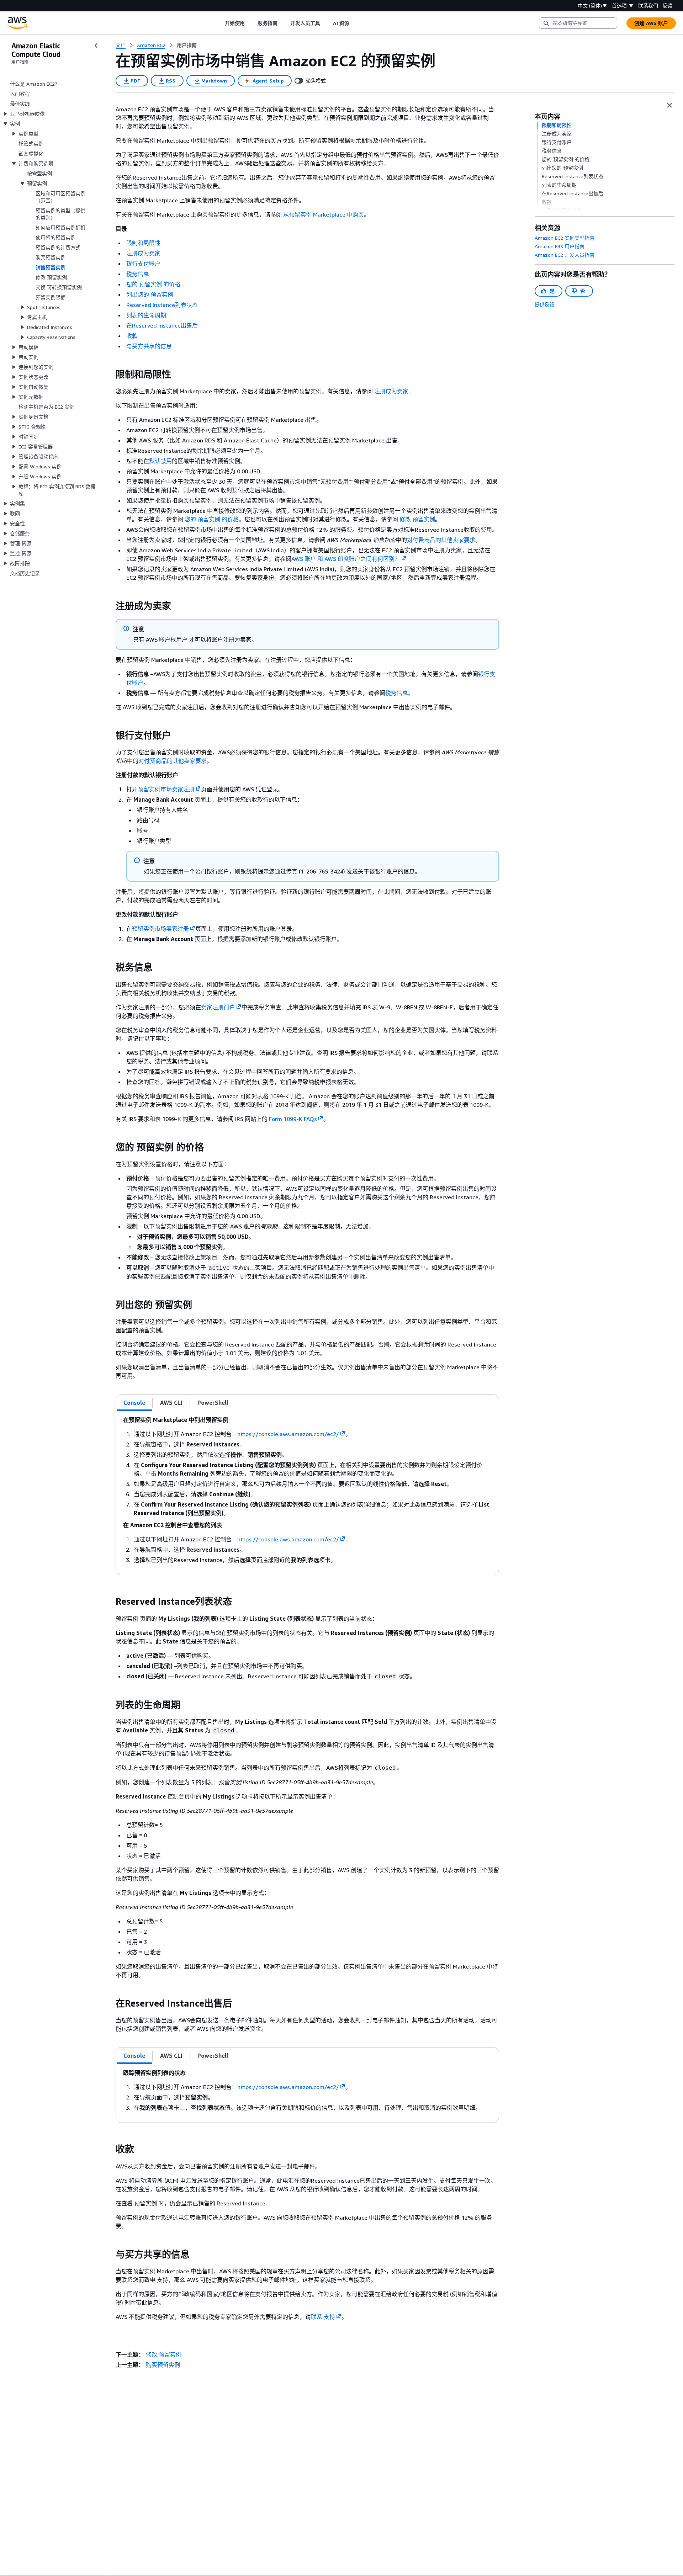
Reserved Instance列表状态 (162, 305)
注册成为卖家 (143, 253)
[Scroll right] (354, 23)
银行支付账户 (143, 264)
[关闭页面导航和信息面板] (669, 105)
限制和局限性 (143, 243)
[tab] (134, 1403)
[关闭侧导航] (96, 46)
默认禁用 (160, 461)
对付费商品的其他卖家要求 (441, 540)
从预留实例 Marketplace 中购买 (324, 214)
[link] (187, 45)
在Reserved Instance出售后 (162, 325)
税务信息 (138, 274)
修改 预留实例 (417, 519)
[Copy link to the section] (110, 375)
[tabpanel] (307, 1493)
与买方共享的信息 (149, 346)
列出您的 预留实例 (150, 294)
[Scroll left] (219, 23)
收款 (132, 336)
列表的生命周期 (146, 315)
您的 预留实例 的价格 (153, 284)
